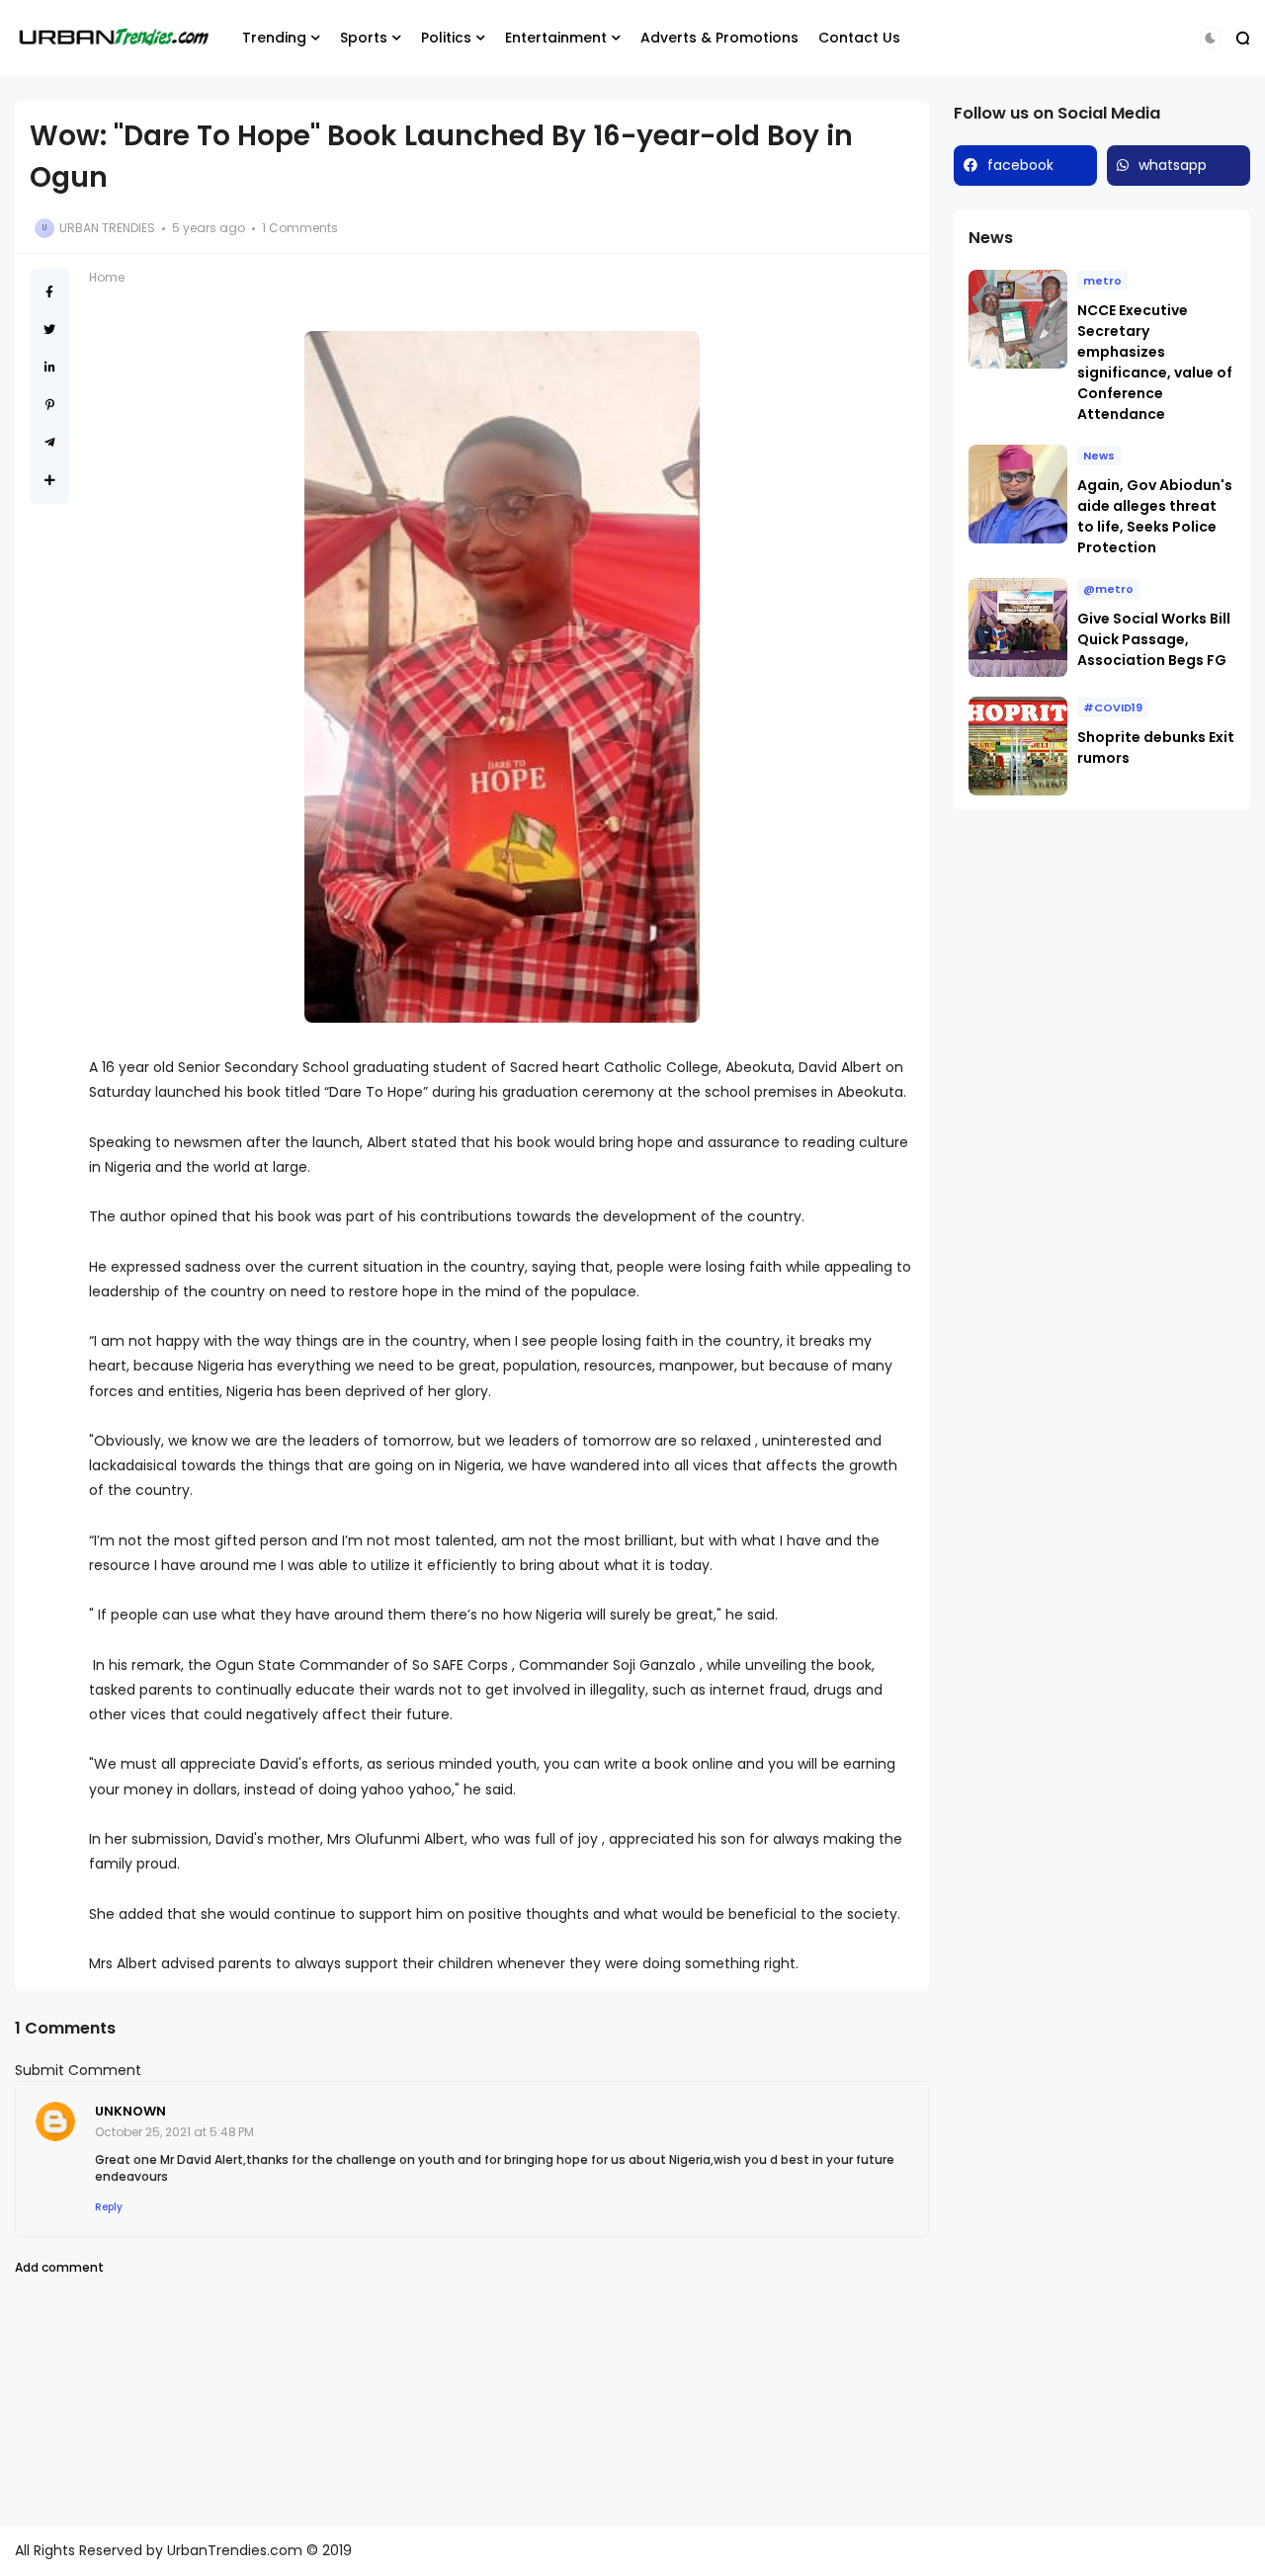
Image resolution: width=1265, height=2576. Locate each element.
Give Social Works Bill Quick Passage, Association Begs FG (1154, 639)
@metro (1108, 589)
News (1099, 456)
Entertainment (556, 38)
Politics (446, 38)
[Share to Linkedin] (50, 367)
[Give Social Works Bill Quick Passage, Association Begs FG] (1018, 627)
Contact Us (859, 38)
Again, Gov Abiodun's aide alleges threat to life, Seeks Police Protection (1155, 516)
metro (1102, 281)
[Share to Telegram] (50, 442)
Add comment (59, 2267)
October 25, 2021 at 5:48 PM (174, 2132)
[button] (1210, 38)
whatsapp (1173, 165)
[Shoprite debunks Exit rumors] (1018, 746)
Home (107, 277)
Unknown (130, 2111)
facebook (1020, 165)
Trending (274, 38)
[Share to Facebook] (49, 292)
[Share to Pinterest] (50, 405)
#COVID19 (1113, 707)
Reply (109, 2207)
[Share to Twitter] (49, 330)
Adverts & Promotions (719, 38)
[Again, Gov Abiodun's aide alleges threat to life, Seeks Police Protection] (1018, 494)
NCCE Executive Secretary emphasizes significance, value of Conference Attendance (1155, 362)
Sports (364, 38)
